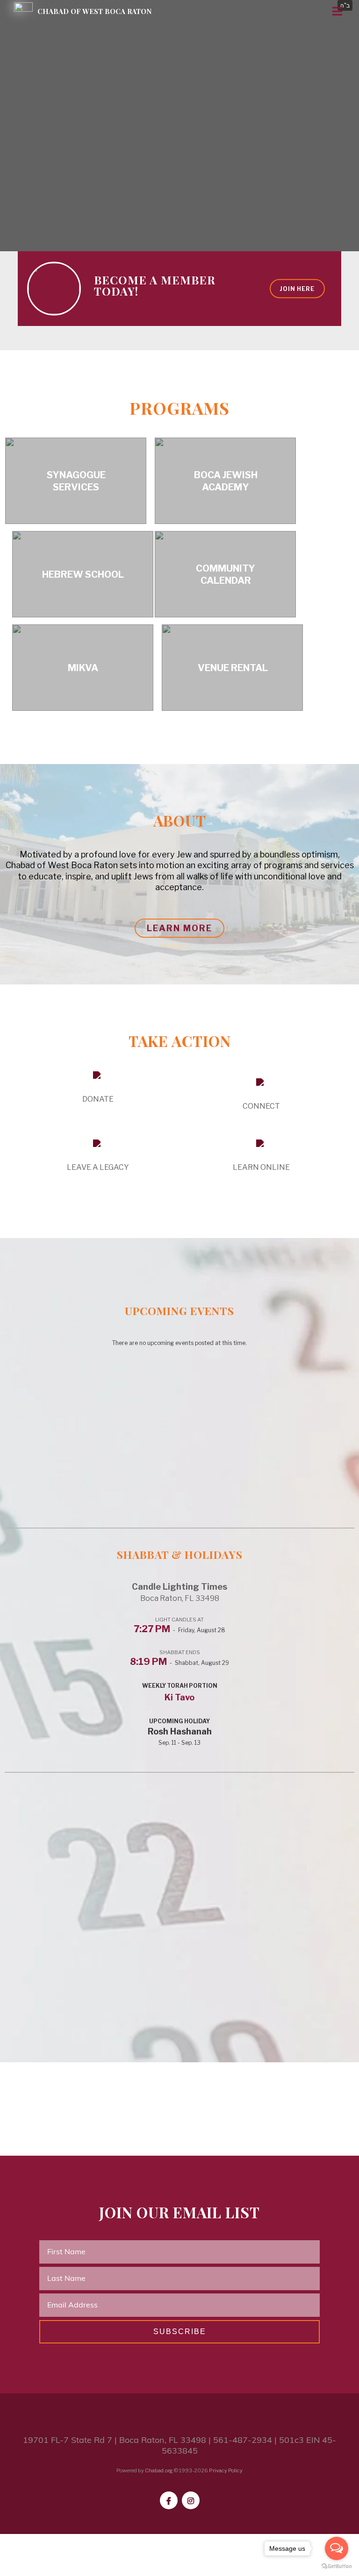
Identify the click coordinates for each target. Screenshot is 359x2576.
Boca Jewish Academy (226, 481)
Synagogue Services (76, 481)
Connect (261, 1106)
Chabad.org (159, 2470)
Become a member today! (155, 285)
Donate (98, 1099)
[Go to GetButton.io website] (337, 2566)
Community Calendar (226, 574)
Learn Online (261, 1167)
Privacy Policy (226, 2470)
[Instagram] (191, 2500)
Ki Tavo (179, 1697)
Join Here (297, 288)
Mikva (83, 668)
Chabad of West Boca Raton (95, 11)
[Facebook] (169, 2500)
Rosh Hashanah (180, 1731)
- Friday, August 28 (179, 1630)
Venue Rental (233, 668)
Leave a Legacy (98, 1167)
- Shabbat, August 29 (179, 1663)
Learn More (179, 928)
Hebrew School (83, 574)
